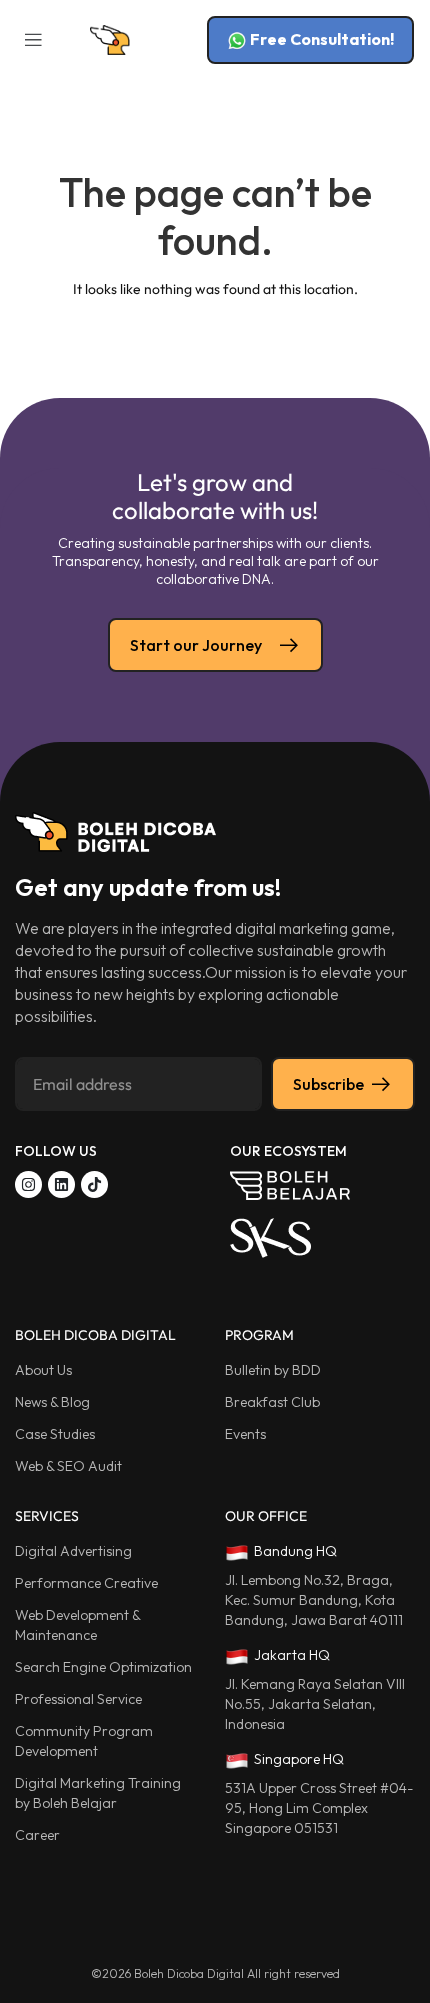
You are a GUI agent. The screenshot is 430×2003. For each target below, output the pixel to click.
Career (37, 1835)
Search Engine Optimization (103, 1667)
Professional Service (78, 1699)
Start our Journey (196, 645)
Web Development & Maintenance (77, 1625)
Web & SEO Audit (68, 1466)
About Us (43, 1370)
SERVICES (47, 1516)
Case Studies (55, 1434)
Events (245, 1434)
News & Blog (52, 1402)
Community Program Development (84, 1741)
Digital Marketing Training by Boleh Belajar (99, 1793)
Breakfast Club (272, 1402)
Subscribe (328, 1084)
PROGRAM (259, 1335)
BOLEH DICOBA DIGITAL (95, 1335)
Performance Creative (86, 1583)
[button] (32, 40)
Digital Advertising (73, 1551)
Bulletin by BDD (273, 1370)
